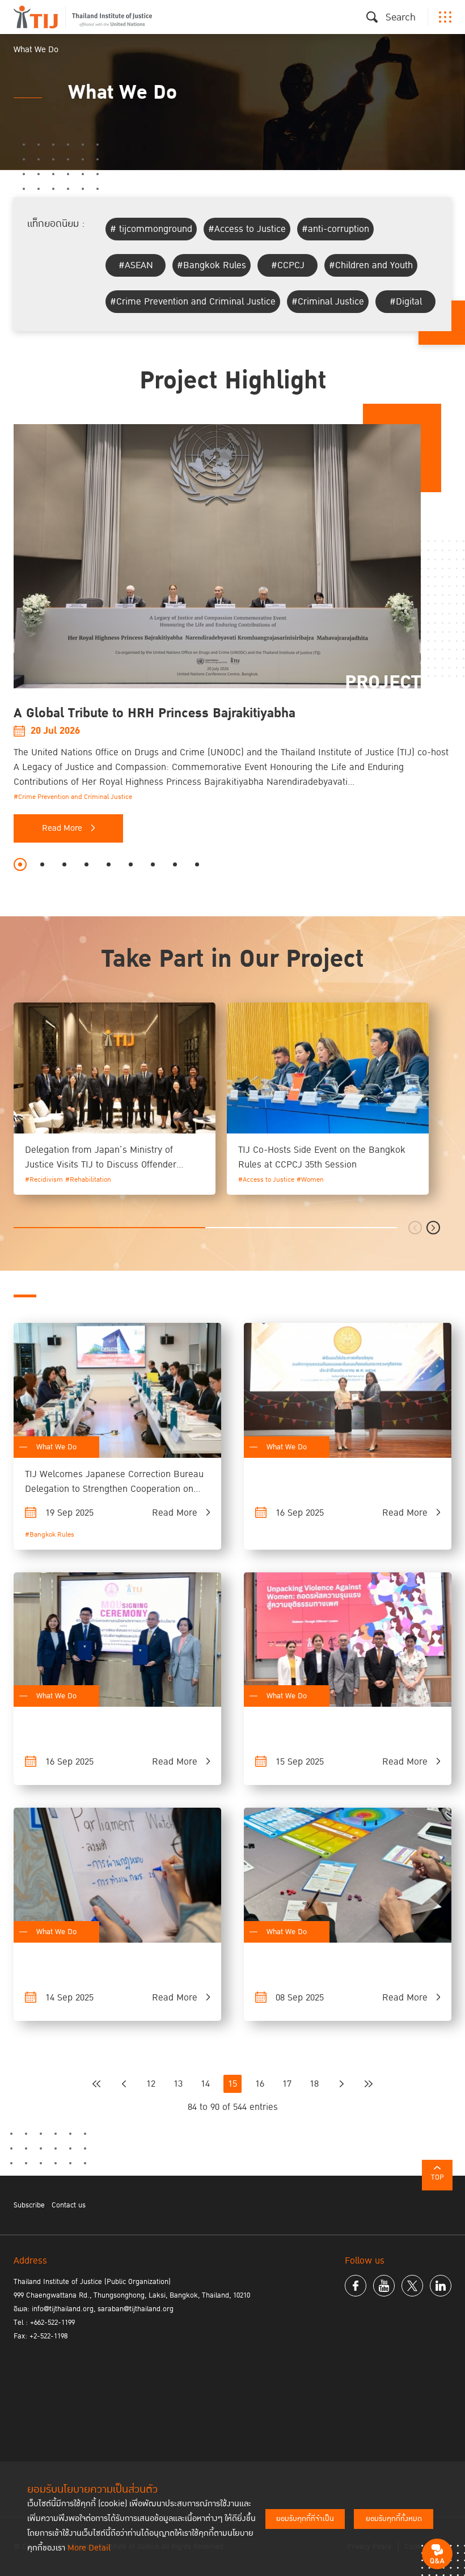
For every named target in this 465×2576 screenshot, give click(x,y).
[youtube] (384, 2286)
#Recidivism (44, 1180)
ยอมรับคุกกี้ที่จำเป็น (305, 2519)
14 (205, 2084)
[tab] (20, 864)
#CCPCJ (288, 265)
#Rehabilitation (88, 1180)
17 (287, 2084)
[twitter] (412, 2286)
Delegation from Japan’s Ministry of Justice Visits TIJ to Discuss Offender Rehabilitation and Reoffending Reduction (111, 1165)
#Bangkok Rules (212, 265)
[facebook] (356, 2286)
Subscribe (29, 2205)
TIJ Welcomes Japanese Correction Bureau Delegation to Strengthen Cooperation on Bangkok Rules (114, 1489)
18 (314, 2084)
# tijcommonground (151, 229)
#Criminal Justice (328, 302)
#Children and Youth (371, 265)
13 (178, 2084)
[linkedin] (441, 2286)
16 (260, 2084)
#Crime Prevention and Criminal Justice (193, 302)
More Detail (89, 2548)
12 (151, 2084)
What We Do (56, 1447)
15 (232, 2084)
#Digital (406, 302)
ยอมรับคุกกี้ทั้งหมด (394, 2519)
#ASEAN (136, 265)
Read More (62, 828)
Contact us (69, 2205)
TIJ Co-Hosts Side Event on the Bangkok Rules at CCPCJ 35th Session (322, 1157)
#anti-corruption (335, 229)
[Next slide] (433, 1228)
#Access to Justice (247, 229)
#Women (310, 1180)
